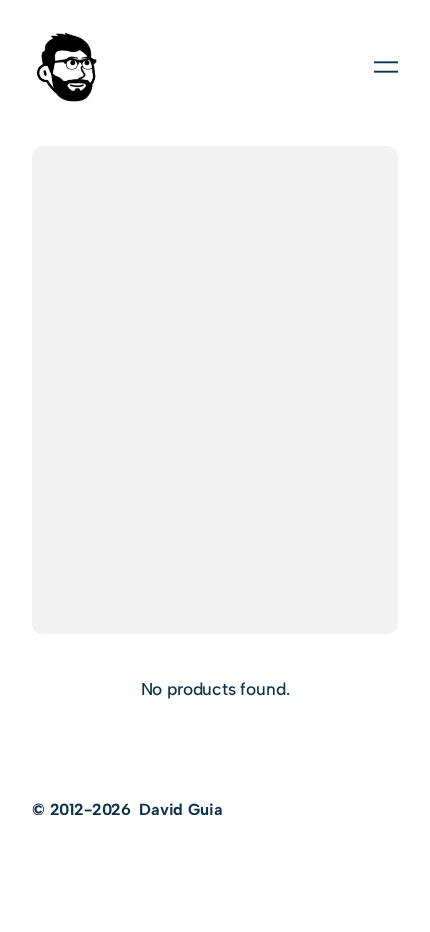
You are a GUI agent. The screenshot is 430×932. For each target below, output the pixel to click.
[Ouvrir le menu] (386, 67)
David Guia (180, 809)
